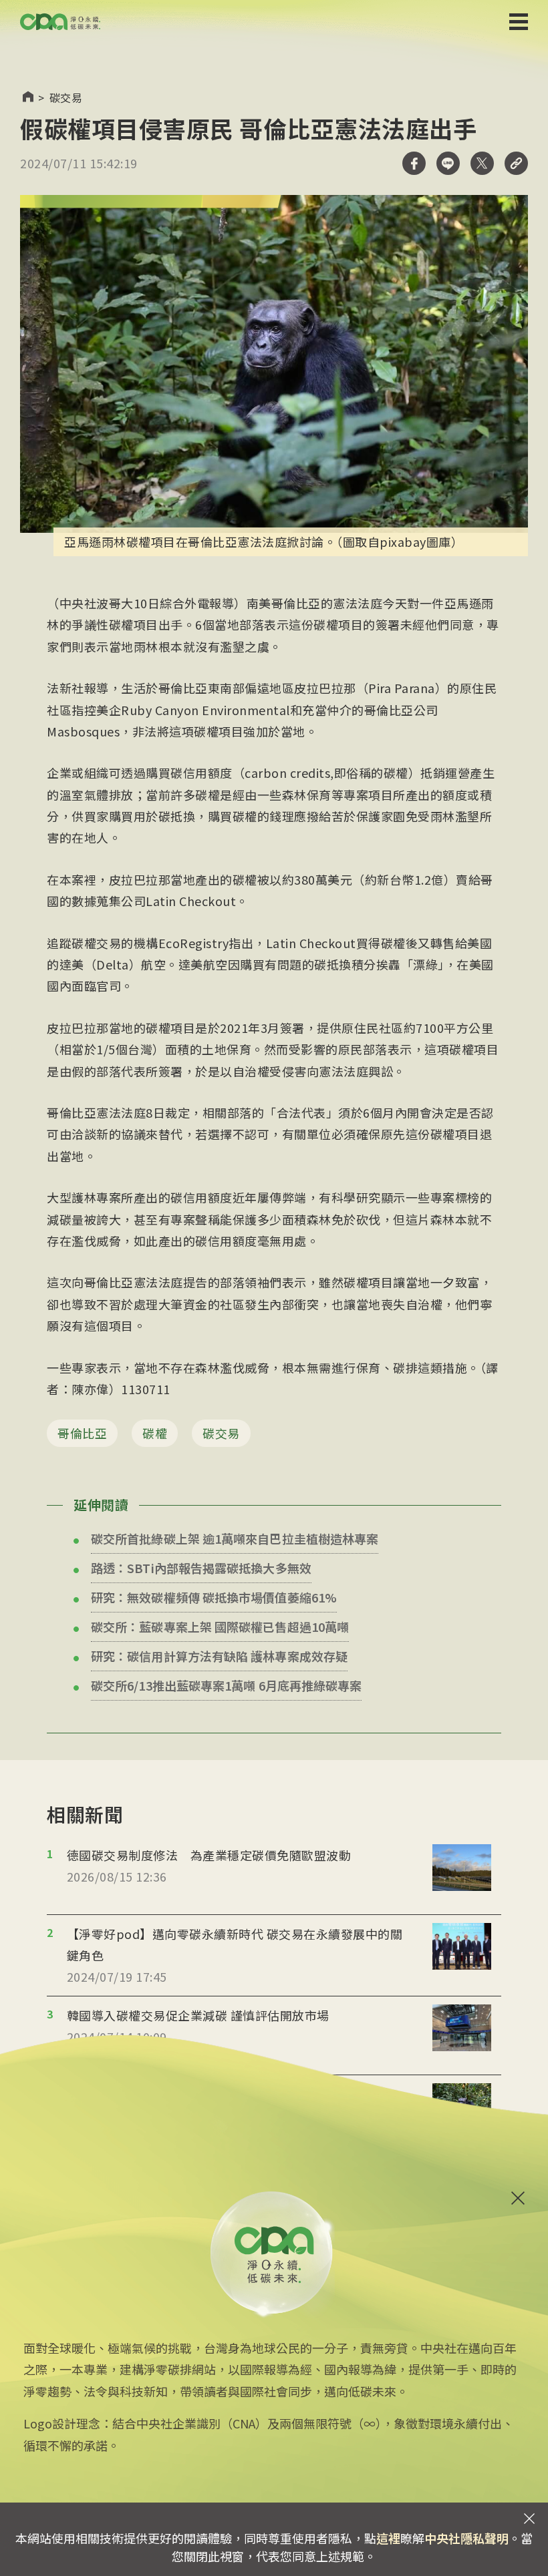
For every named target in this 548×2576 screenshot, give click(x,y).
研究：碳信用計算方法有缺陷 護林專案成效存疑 (219, 1656)
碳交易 (66, 97)
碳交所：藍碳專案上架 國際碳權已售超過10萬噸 (220, 1627)
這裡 (388, 2538)
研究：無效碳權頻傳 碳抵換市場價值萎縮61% (214, 1597)
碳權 (155, 1433)
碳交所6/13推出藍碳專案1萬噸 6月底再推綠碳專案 (226, 1685)
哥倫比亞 (82, 1433)
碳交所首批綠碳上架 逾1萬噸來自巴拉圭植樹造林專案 (235, 1538)
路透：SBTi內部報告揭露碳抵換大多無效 (201, 1568)
